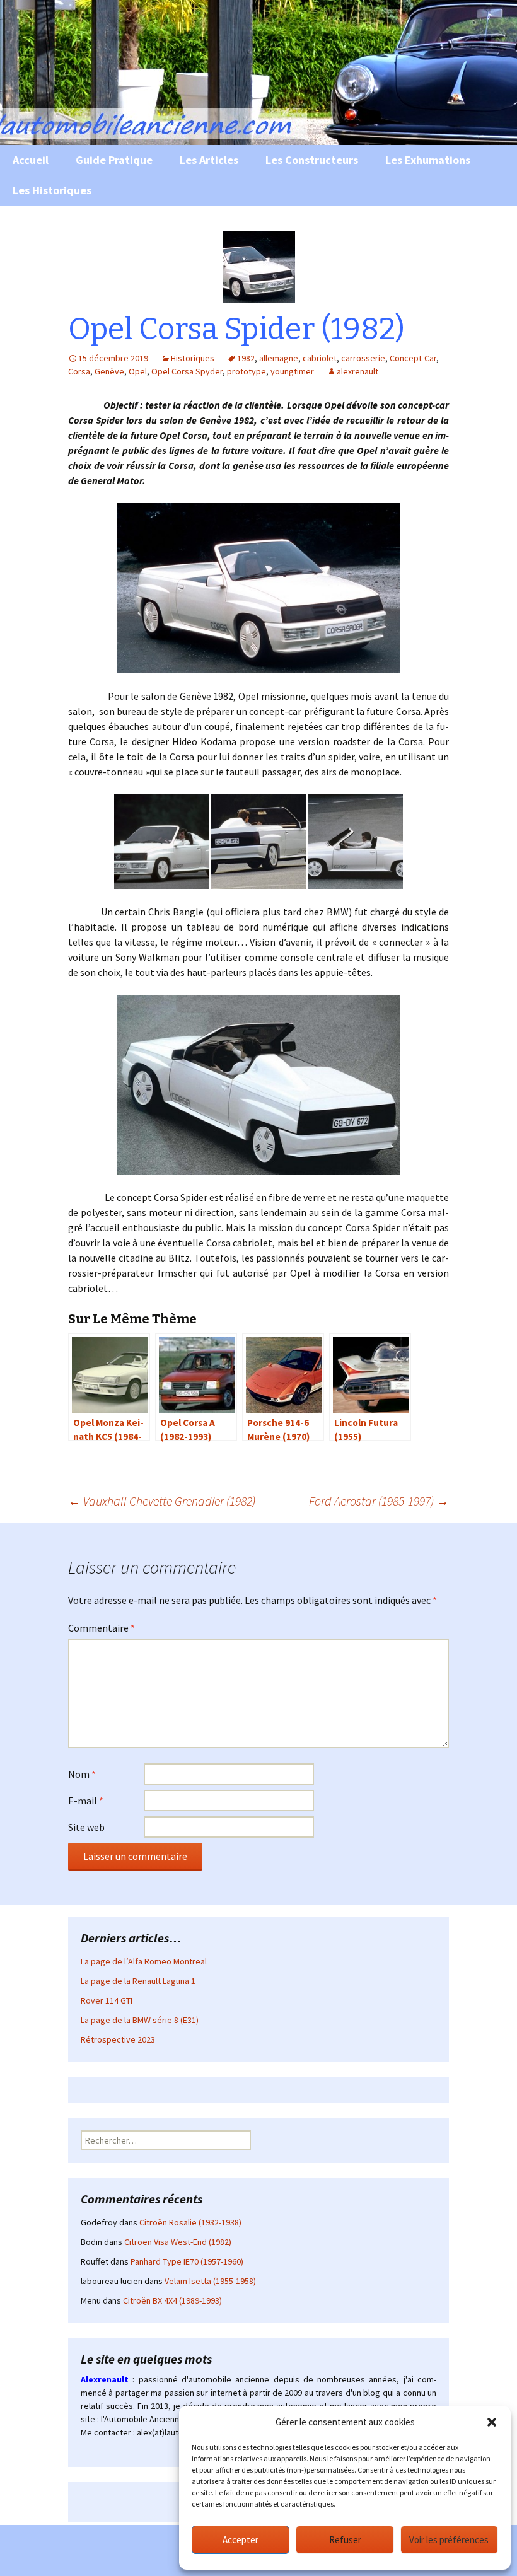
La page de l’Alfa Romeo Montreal (144, 1961)
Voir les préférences (449, 2540)
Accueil (31, 160)
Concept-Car (413, 358)
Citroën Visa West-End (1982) (178, 2242)
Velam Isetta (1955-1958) (210, 2281)
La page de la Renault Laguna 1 (138, 1981)
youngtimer (292, 371)
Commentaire (102, 1628)
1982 (246, 358)
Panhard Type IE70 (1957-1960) (187, 2261)
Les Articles (209, 160)
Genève (109, 371)
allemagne (279, 358)
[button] (492, 2422)
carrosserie (363, 358)
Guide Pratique (114, 160)
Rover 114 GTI (107, 2000)
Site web (86, 1827)
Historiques (193, 358)
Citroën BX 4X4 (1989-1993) (172, 2300)
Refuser (345, 2540)
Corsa (79, 371)
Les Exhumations (428, 160)
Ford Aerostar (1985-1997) (379, 1501)
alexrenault (357, 371)
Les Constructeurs (312, 160)
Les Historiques (52, 190)
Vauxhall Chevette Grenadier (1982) (162, 1501)
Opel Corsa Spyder (187, 371)
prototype (247, 371)
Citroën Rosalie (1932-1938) (190, 2222)
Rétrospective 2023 (118, 2039)
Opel (138, 371)
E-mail (86, 1801)
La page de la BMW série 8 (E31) (140, 2020)
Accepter (241, 2540)
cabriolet (320, 358)
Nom (82, 1774)
